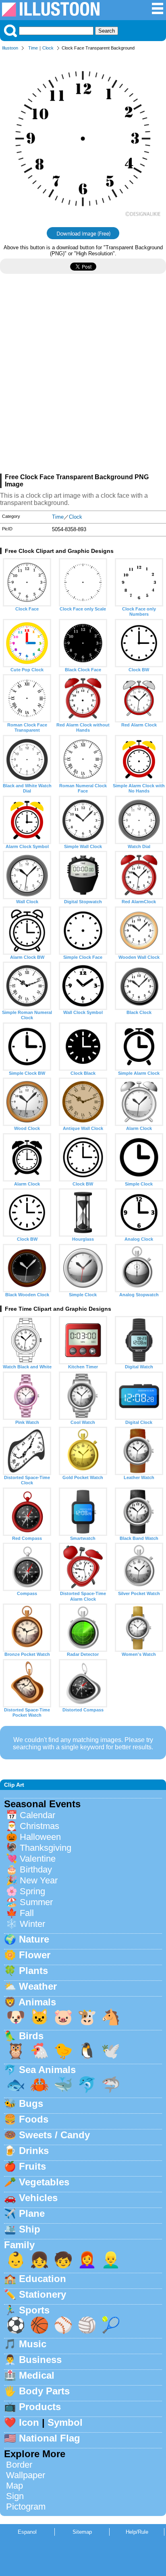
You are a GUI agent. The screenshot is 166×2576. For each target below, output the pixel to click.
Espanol (27, 2532)
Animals (37, 2002)
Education (43, 2279)
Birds (31, 2036)
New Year (39, 1880)
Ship (30, 2229)
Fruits (32, 2166)
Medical (37, 2375)
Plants (33, 1971)
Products (40, 2407)
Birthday (36, 1869)
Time (33, 48)
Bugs (31, 2103)
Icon (29, 2422)
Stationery (43, 2294)
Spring (32, 1891)
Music (33, 2344)
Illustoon (10, 48)
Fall (27, 1913)
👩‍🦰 (87, 2260)
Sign (15, 2496)
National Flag (50, 2438)
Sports (34, 2310)
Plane (32, 2213)
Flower (35, 1955)
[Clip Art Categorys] (158, 13)
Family (19, 2245)
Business (40, 2360)
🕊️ (111, 2051)
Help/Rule (137, 2532)
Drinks (34, 2151)
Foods (34, 2119)
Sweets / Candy (54, 2135)
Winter (32, 1924)
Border (19, 2465)
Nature (34, 1939)
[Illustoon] (51, 14)
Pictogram (26, 2507)
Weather (38, 1986)
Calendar (37, 1815)
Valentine (38, 1859)
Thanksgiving (46, 1848)
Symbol (65, 2422)
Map (15, 2486)
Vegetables (44, 2182)
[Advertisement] (83, 377)
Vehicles (38, 2198)
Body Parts (44, 2391)
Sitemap (82, 2532)
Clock (48, 48)
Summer (36, 1902)
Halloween (40, 1837)
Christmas (39, 1826)
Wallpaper (26, 2475)
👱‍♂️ (111, 2260)
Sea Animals (47, 2070)
